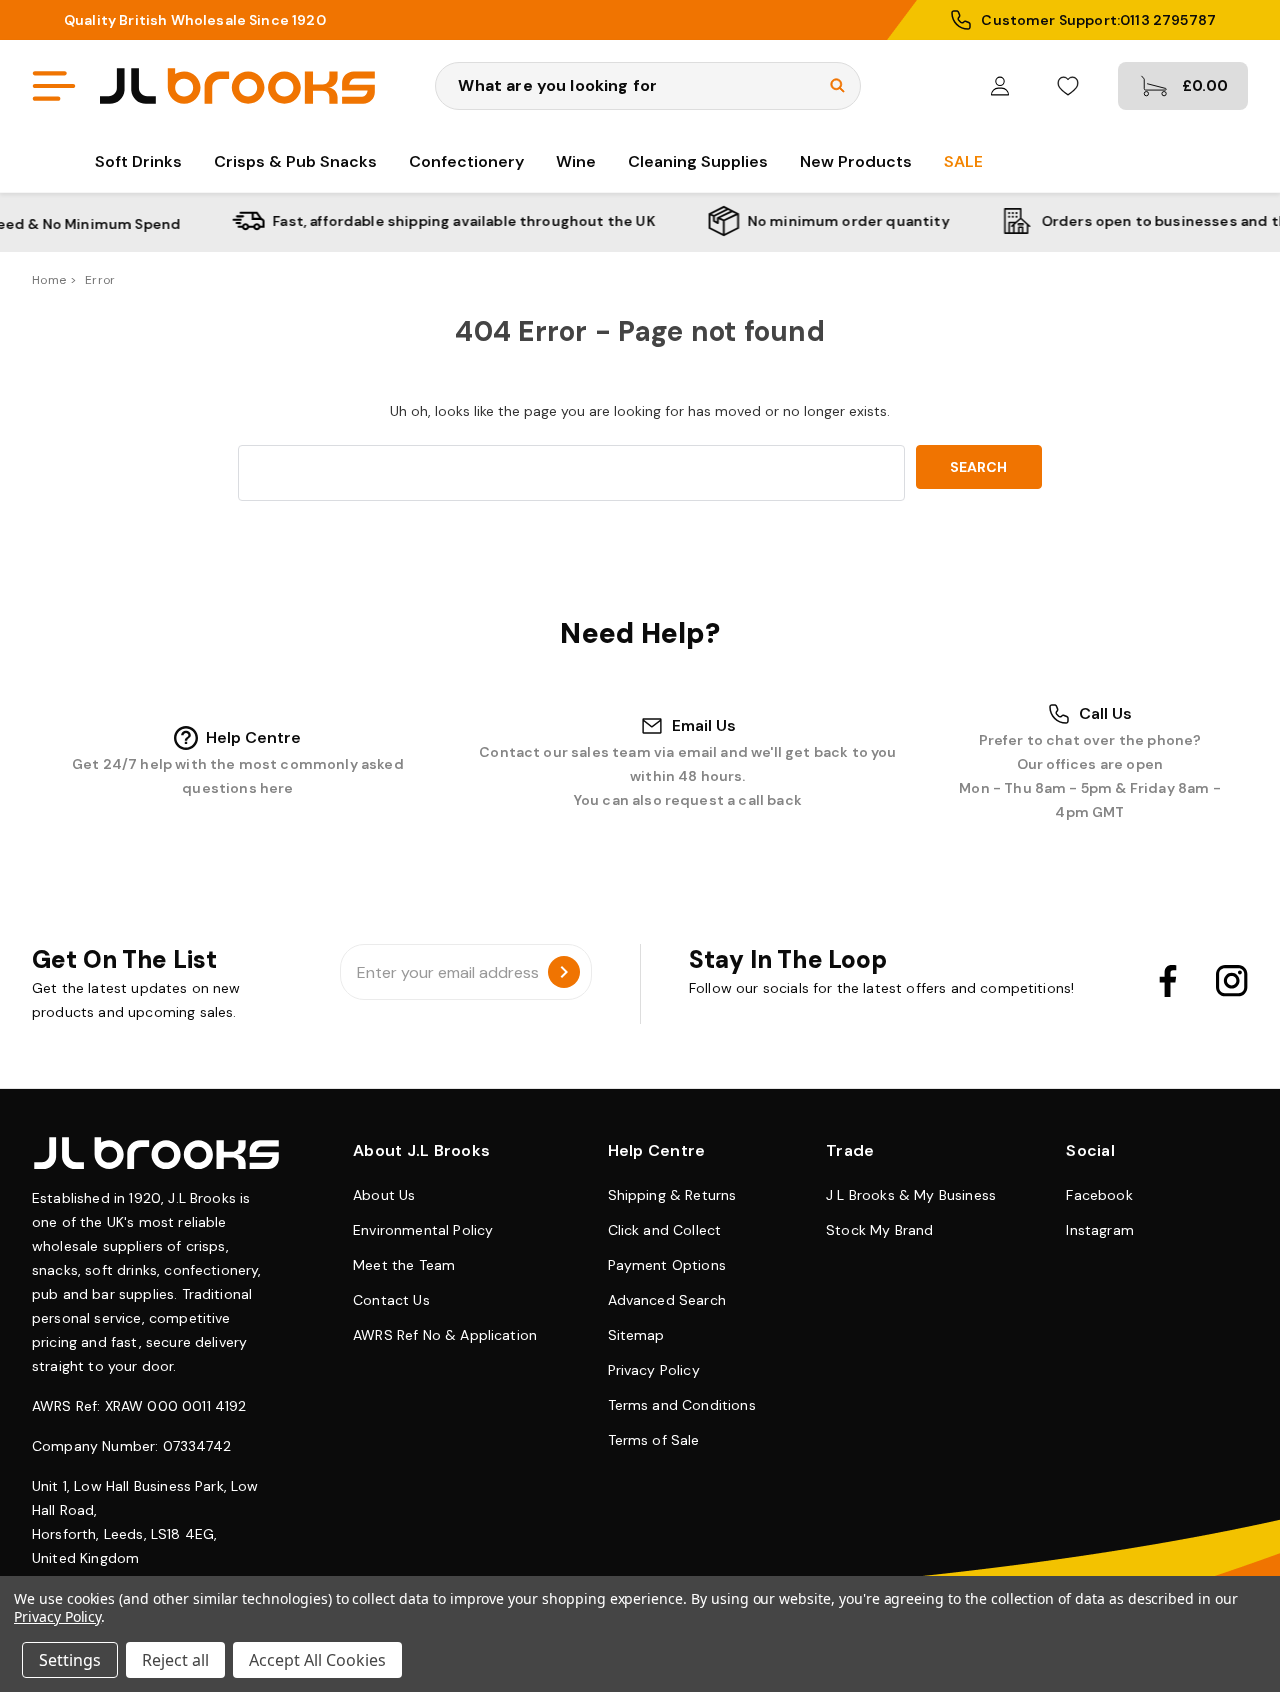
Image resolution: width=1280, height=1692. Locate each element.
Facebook (1099, 1195)
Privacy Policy (654, 1370)
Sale (963, 161)
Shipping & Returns (672, 1195)
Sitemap (636, 1335)
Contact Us (391, 1300)
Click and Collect (665, 1230)
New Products (856, 161)
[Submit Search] (837, 85)
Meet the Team (404, 1265)
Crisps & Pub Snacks (295, 161)
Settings (70, 1660)
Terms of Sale (654, 1440)
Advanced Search (667, 1300)
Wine (576, 161)
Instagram (1099, 1230)
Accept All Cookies (317, 1660)
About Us (384, 1195)
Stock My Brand (879, 1230)
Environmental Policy (423, 1230)
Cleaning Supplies (698, 161)
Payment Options (667, 1265)
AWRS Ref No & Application (445, 1335)
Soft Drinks (138, 161)
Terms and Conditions (682, 1405)
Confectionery (466, 161)
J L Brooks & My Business (911, 1195)
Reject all (175, 1660)
